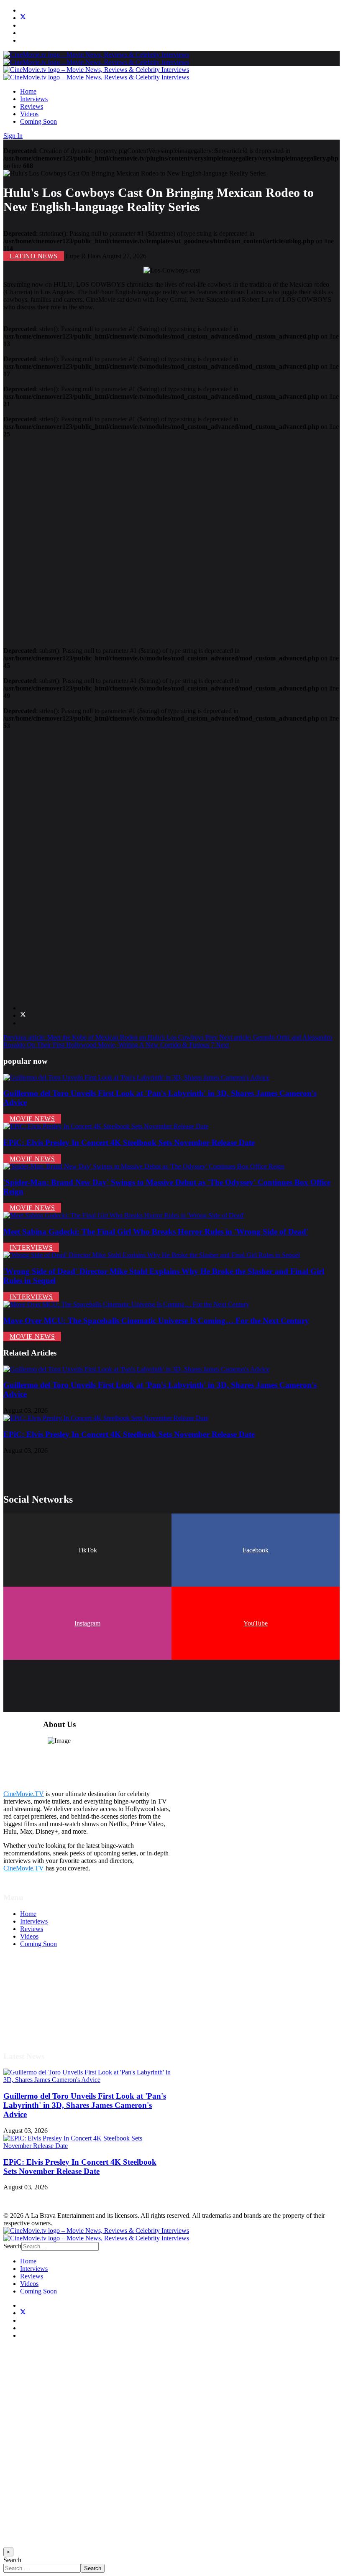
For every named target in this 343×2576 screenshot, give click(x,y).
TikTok (87, 1550)
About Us (33, 2019)
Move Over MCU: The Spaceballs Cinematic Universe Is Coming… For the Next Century (156, 1321)
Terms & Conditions (47, 1989)
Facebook (256, 1550)
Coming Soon (38, 121)
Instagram (87, 1623)
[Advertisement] (171, 539)
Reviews (32, 106)
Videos (29, 114)
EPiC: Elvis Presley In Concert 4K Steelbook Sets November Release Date (129, 1143)
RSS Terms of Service (49, 1997)
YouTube (256, 1623)
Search (12, 2246)
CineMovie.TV (24, 1794)
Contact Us (35, 2027)
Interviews (34, 99)
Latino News (34, 256)
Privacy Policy (39, 2004)
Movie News (32, 1119)
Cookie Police (39, 2012)
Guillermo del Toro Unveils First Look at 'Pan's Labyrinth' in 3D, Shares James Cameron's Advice (85, 2105)
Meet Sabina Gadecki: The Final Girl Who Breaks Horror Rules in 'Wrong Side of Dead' (156, 1232)
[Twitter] (23, 18)
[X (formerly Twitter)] (23, 1015)
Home (28, 91)
